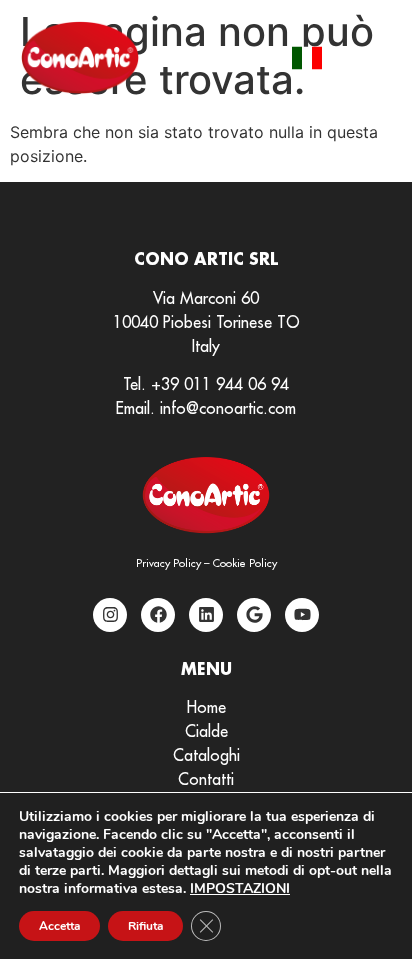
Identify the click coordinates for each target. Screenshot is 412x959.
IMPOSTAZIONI (240, 889)
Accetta (59, 926)
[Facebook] (158, 615)
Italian (307, 58)
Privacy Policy (168, 563)
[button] (369, 57)
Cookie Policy (245, 563)
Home (206, 707)
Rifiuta (145, 926)
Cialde (206, 731)
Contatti (206, 779)
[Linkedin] (206, 615)
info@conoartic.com (228, 408)
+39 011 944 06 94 (220, 384)
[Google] (254, 615)
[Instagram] (110, 615)
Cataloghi (206, 755)
